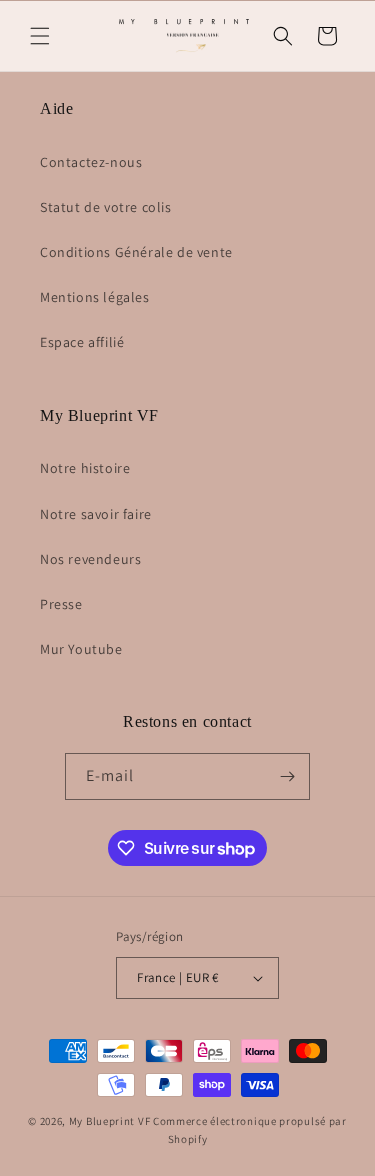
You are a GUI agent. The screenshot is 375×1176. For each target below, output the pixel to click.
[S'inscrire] (287, 776)
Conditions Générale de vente (136, 252)
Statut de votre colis (106, 207)
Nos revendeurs (90, 559)
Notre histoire (85, 468)
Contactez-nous (91, 162)
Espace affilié (82, 342)
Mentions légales (95, 297)
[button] (40, 36)
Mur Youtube (81, 649)
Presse (61, 604)
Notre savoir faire (96, 514)
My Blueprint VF (110, 1121)
